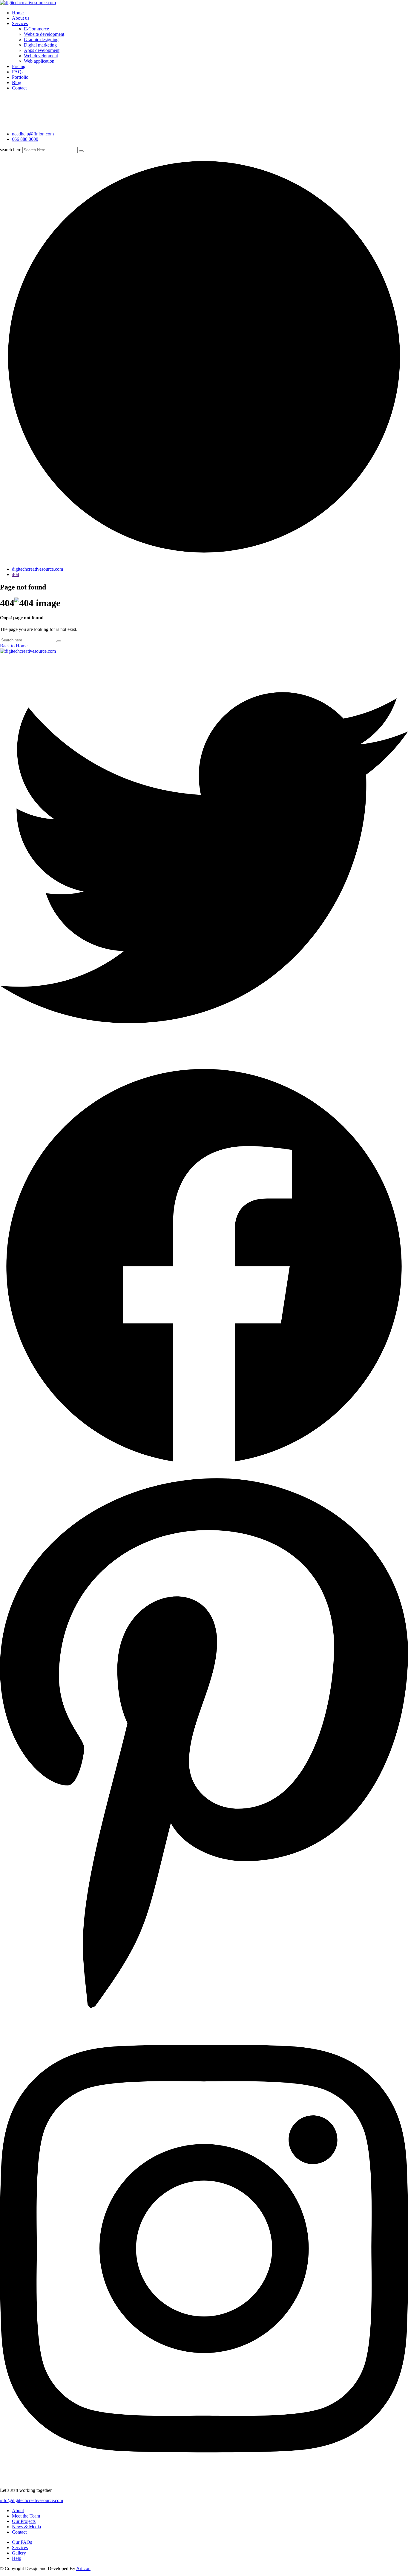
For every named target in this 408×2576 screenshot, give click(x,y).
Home (18, 13)
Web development (41, 56)
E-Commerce (36, 29)
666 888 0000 (25, 139)
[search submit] (81, 151)
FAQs (18, 72)
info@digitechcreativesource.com (32, 2500)
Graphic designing (41, 40)
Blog (17, 82)
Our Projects (24, 2521)
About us (21, 18)
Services (20, 23)
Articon (83, 2568)
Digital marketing (40, 45)
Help (17, 2558)
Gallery (19, 2553)
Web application (39, 61)
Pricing (19, 66)
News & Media (26, 2527)
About (18, 2511)
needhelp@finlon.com (33, 134)
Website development (44, 34)
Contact (19, 88)
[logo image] (15, 124)
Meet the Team (26, 2516)
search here (11, 150)
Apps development (42, 50)
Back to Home (14, 646)
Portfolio (20, 77)
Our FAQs (22, 2542)
